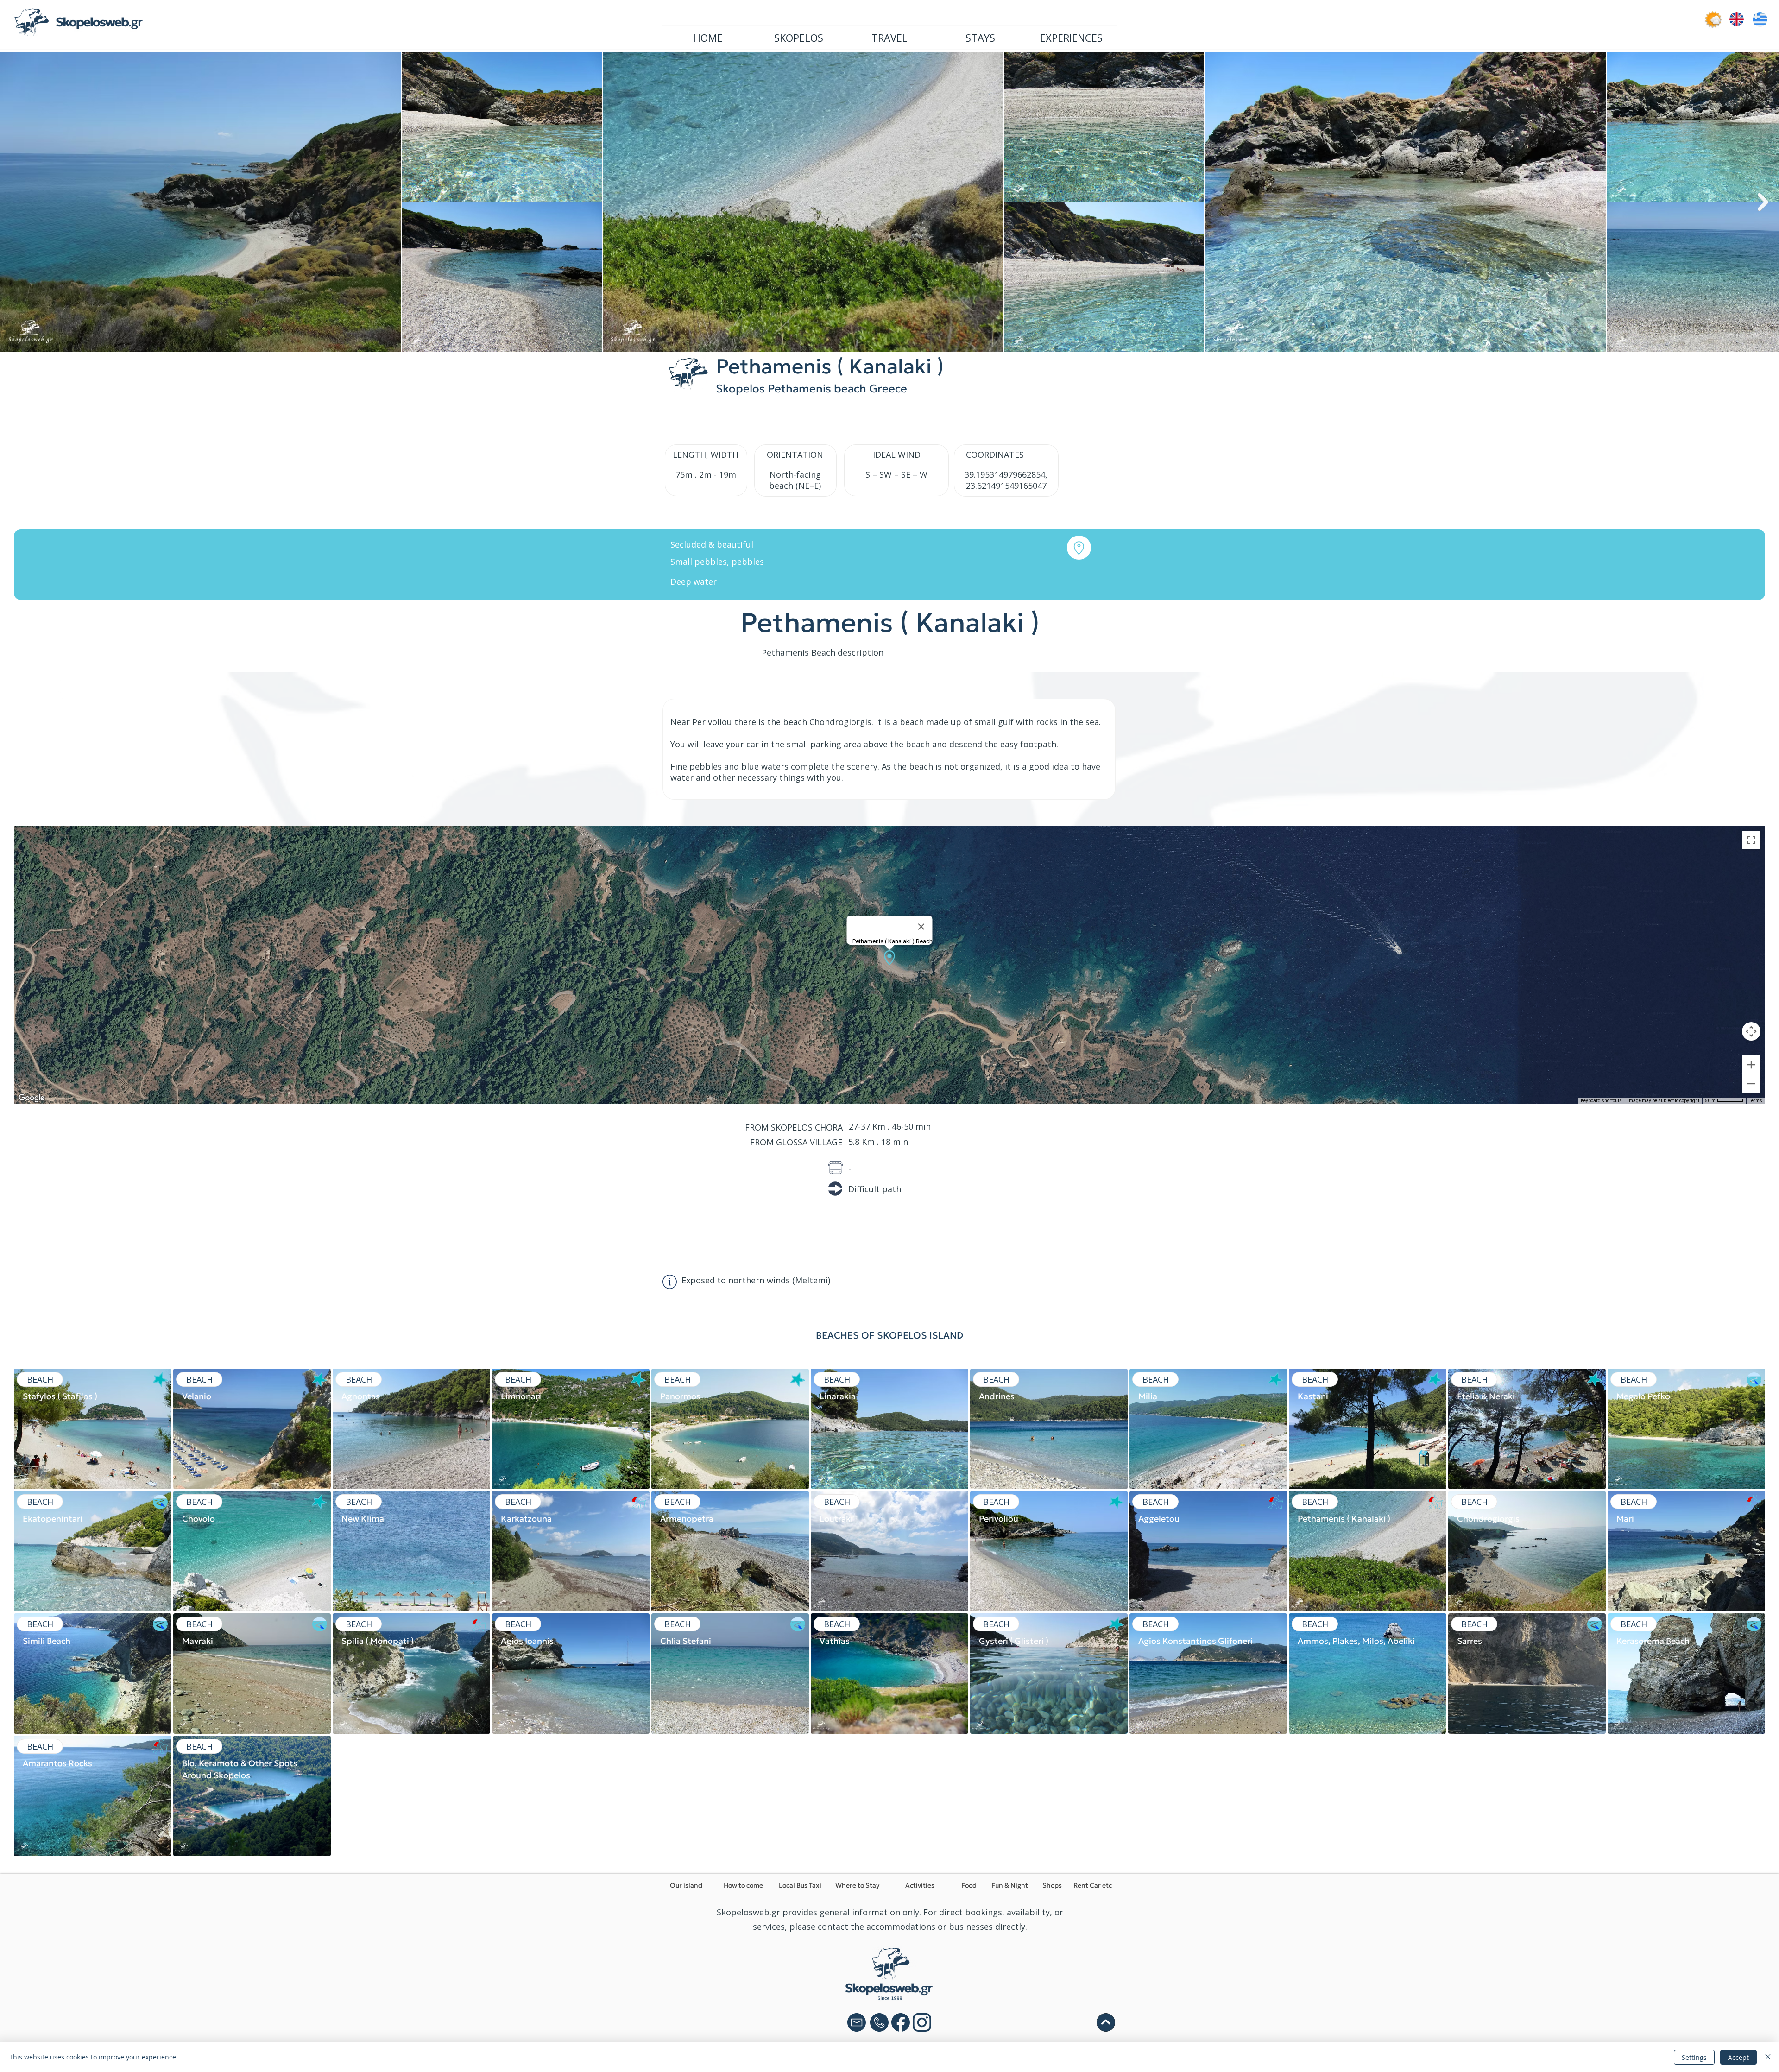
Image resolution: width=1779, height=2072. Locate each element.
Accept (1738, 2057)
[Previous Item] (16, 202)
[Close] (1768, 2057)
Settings (1694, 2057)
